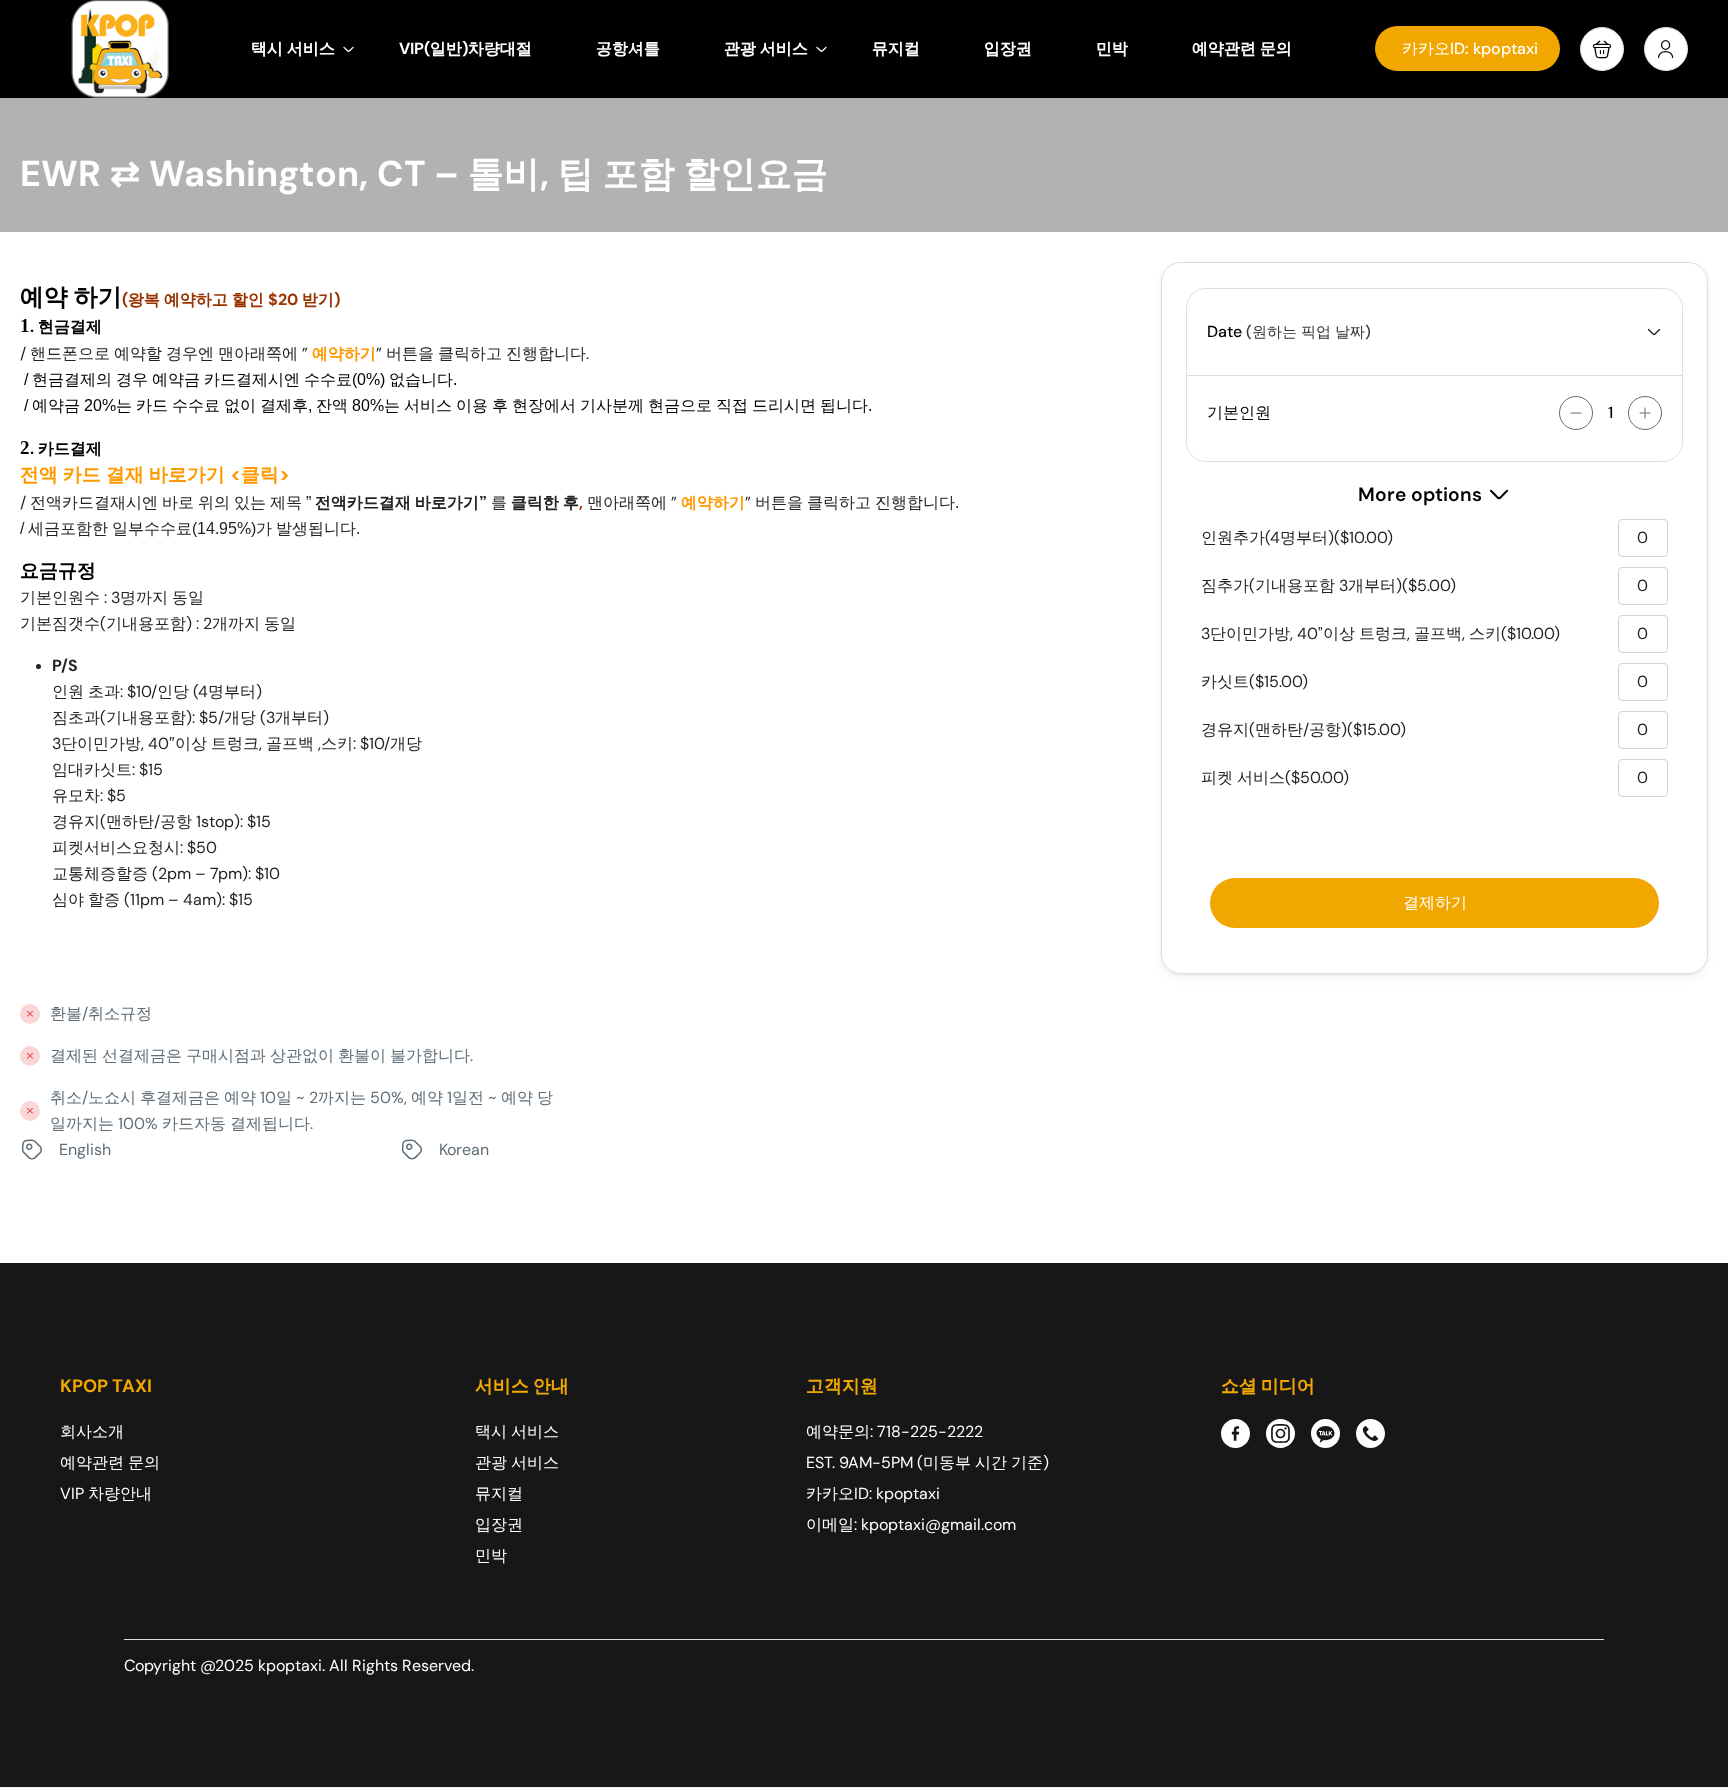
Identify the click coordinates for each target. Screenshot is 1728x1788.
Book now (1434, 903)
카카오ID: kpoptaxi (1470, 48)
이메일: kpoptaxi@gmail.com (911, 1524)
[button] (1602, 49)
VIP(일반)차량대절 (465, 48)
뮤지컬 (896, 48)
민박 (1112, 48)
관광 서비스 (766, 48)
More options (1420, 494)
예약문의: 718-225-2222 (894, 1431)
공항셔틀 (628, 48)
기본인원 (1239, 412)
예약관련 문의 (1242, 48)
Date (1224, 331)
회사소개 (92, 1431)
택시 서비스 (293, 48)
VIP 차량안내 (106, 1493)
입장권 (1008, 48)
